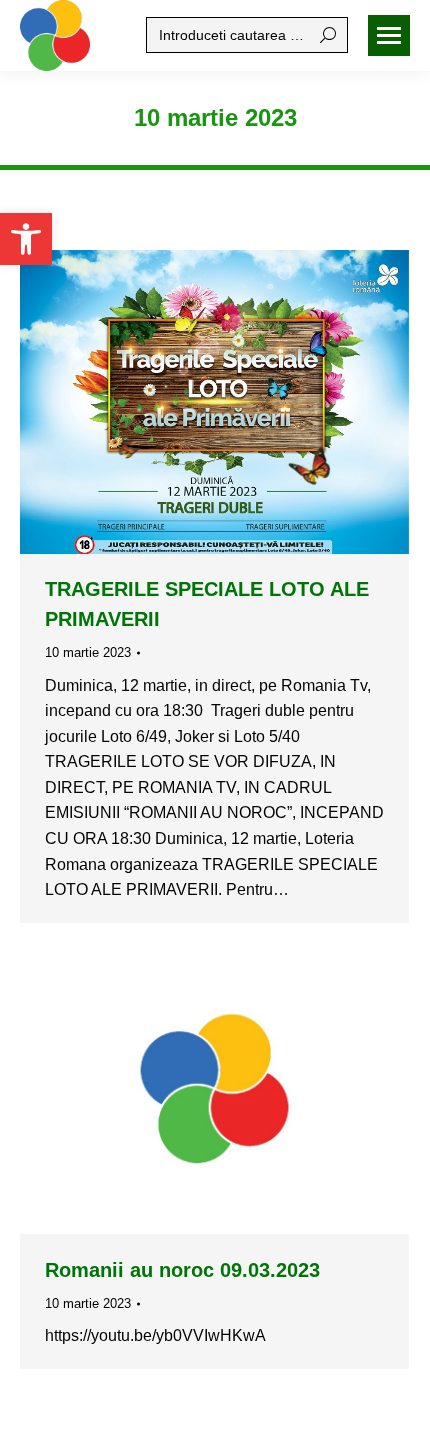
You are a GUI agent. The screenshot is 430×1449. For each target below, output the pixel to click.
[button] (26, 239)
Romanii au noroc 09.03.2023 (182, 1270)
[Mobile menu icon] (389, 35)
